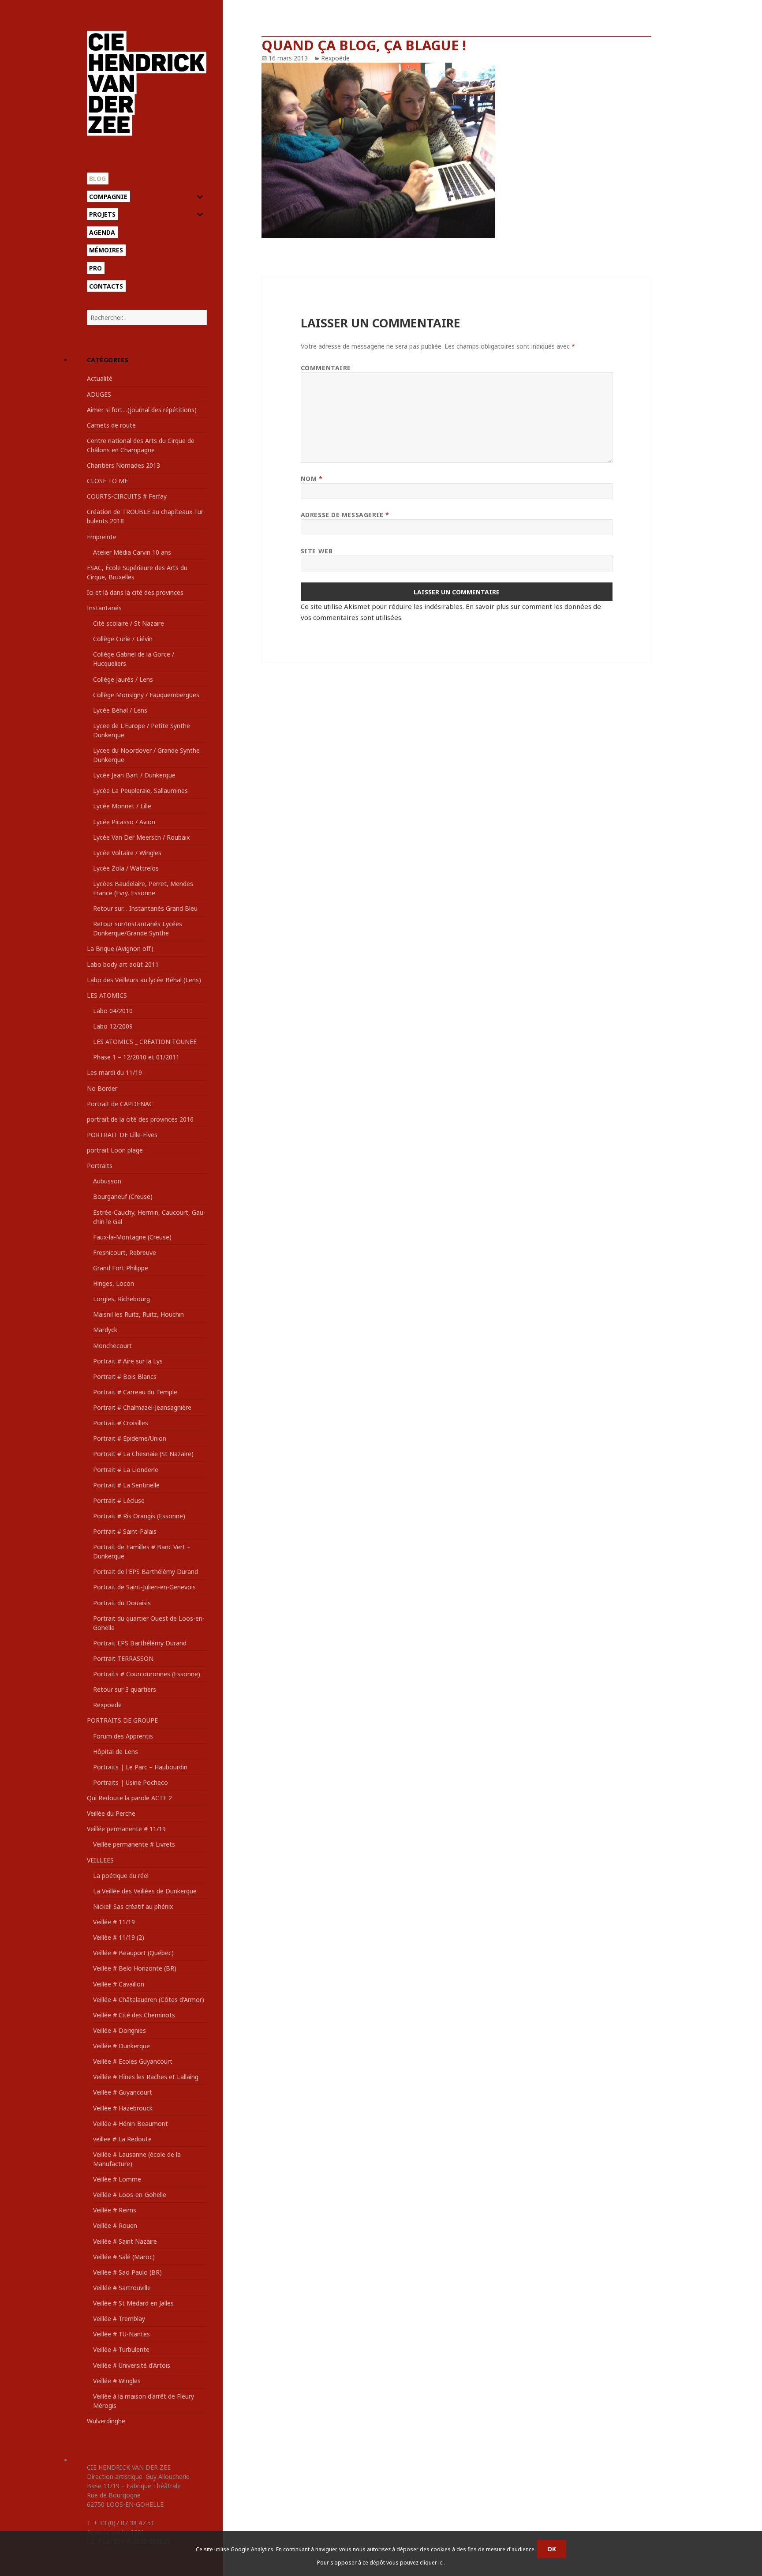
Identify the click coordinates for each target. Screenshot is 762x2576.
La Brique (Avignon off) (120, 948)
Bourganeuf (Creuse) (123, 1196)
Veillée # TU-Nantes (121, 2334)
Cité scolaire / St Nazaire (129, 623)
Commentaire (326, 368)
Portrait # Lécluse (119, 1500)
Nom (312, 479)
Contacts (106, 286)
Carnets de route (111, 425)
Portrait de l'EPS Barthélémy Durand (146, 1572)
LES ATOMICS (107, 995)
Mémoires (106, 250)
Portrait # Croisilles (121, 1423)
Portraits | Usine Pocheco (131, 1782)
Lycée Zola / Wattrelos (126, 868)
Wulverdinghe (106, 2421)
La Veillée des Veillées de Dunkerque (145, 1891)
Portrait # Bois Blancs (125, 1376)
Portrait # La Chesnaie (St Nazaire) (143, 1454)
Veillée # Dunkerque (121, 2046)
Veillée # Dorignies (120, 2030)
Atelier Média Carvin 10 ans (132, 552)
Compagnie (108, 197)
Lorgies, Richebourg (121, 1299)
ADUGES (99, 394)
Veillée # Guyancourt (123, 2092)
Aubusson (107, 1181)
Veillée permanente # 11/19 (126, 1829)
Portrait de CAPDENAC (120, 1104)
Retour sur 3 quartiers (125, 1689)
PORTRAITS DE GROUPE (122, 1720)
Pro (95, 268)
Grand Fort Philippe (121, 1268)
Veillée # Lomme (117, 2179)
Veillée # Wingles (117, 2381)
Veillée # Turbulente (121, 2349)
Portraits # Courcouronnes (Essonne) (147, 1674)
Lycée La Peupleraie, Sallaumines (140, 790)
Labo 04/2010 (113, 1011)
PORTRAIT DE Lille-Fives (122, 1135)
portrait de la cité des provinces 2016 (140, 1119)
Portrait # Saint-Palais (125, 1531)
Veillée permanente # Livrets (134, 1844)
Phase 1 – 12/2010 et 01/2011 (136, 1057)
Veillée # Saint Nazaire (125, 2241)
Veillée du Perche (111, 1813)
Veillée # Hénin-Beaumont (131, 2124)
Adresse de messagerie (345, 515)
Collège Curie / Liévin (123, 639)
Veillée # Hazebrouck (123, 2108)
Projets (102, 214)
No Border (102, 1088)
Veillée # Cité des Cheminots (134, 2015)
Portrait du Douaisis (122, 1603)
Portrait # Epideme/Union (130, 1438)
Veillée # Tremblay (119, 2319)
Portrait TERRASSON (123, 1658)
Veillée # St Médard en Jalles (133, 2303)
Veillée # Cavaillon (119, 1984)
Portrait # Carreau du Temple (135, 1392)
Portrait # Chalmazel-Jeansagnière (142, 1407)
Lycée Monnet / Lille (122, 806)
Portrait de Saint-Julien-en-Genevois (144, 1587)
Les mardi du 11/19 (114, 1072)
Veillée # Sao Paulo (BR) (127, 2272)
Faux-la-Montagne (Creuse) (132, 1237)
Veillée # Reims (115, 2210)
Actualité (100, 378)
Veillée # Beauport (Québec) (133, 1953)
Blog (97, 178)
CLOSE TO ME (107, 481)
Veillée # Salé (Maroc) (124, 2257)
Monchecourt (112, 1346)
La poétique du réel (121, 1876)
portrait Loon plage (115, 1150)
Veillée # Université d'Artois (132, 2365)
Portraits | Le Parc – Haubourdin (140, 1767)
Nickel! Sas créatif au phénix (133, 1906)
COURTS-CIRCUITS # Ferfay (127, 496)
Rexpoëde (107, 1705)
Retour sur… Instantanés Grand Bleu (145, 908)
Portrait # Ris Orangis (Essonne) (139, 1516)
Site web (317, 551)
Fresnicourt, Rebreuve (125, 1252)
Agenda (102, 232)
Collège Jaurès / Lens (123, 679)
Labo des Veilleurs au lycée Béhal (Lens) (144, 980)
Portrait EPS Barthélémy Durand (140, 1643)
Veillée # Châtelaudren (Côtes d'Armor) (149, 2000)
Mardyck (105, 1330)
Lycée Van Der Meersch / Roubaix (141, 837)
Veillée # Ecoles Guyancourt (133, 2061)
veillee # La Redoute (122, 2139)
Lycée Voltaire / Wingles (127, 853)
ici (441, 2563)
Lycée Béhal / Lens (120, 710)
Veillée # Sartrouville (122, 2288)
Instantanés (104, 608)
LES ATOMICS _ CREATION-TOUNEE (145, 1042)
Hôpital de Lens (116, 1752)
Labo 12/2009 (113, 1026)
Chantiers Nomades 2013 (123, 465)
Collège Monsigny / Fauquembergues (146, 695)
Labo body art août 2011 (123, 964)
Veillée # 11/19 (114, 1922)
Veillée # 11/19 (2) (119, 1937)
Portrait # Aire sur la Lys (128, 1361)
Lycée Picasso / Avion (124, 822)
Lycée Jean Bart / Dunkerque (134, 775)
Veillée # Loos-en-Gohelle (130, 2195)
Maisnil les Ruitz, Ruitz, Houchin (138, 1314)
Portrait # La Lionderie (126, 1470)
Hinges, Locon (114, 1283)
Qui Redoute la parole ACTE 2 (129, 1798)
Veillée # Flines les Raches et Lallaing (146, 2077)
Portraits (100, 1166)
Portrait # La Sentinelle (126, 1485)
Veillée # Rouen (115, 2225)
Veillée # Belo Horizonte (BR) (135, 1968)
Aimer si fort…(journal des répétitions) (142, 410)
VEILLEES (100, 1860)
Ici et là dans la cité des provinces (135, 592)
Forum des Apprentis (123, 1736)
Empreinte (102, 537)
